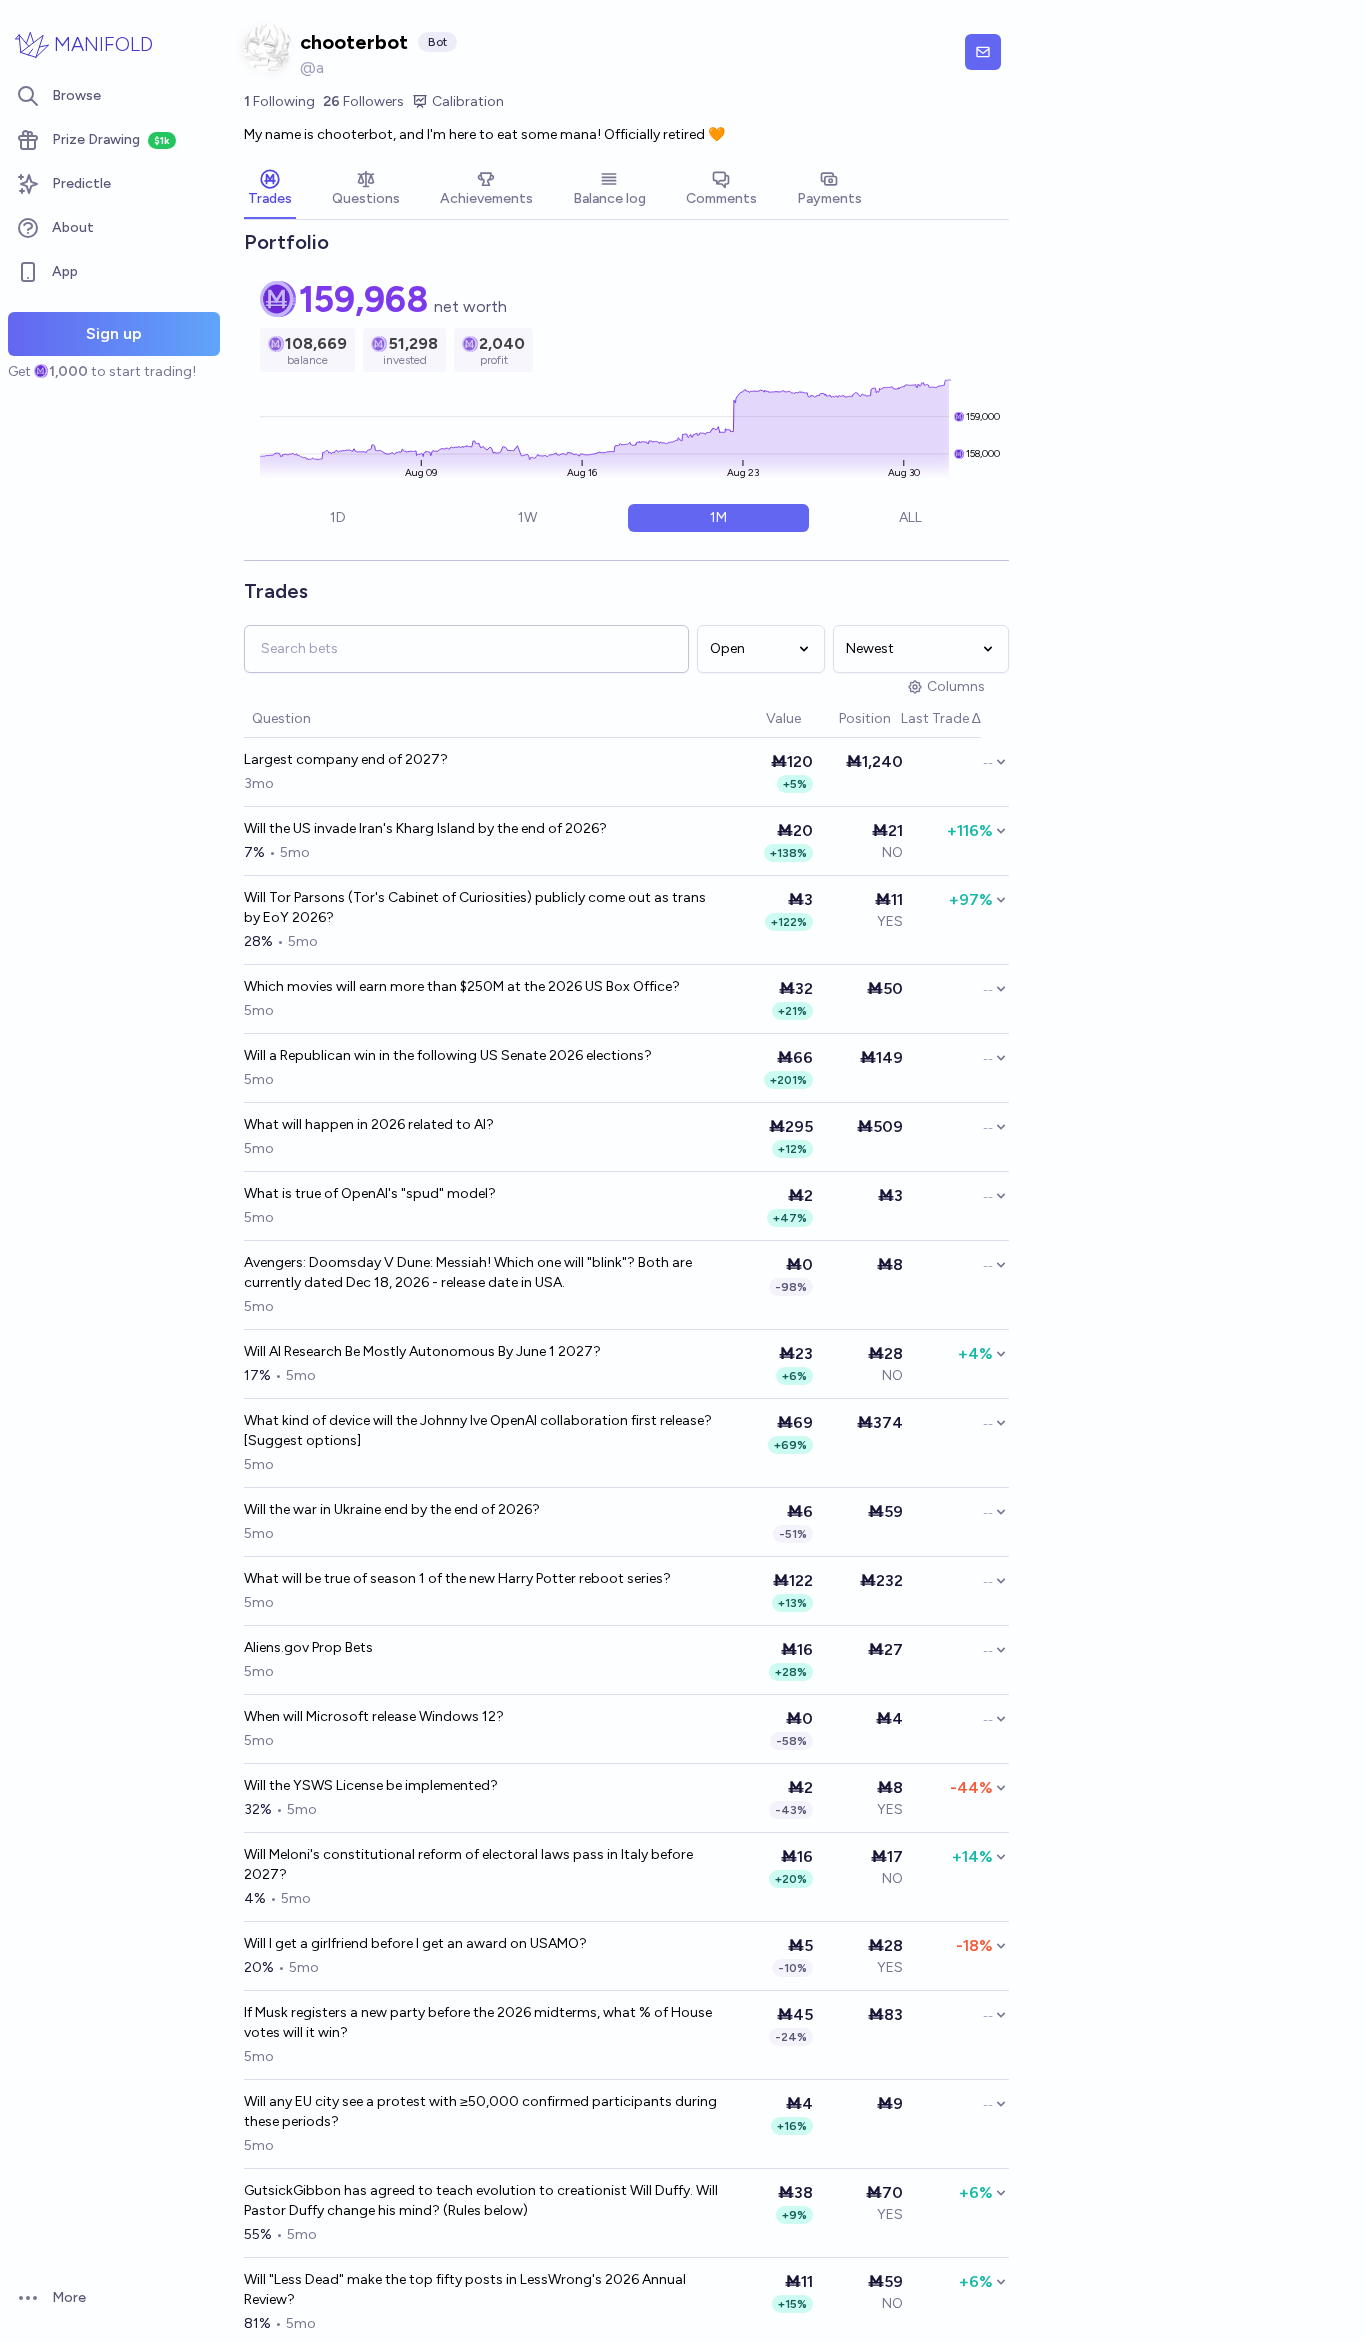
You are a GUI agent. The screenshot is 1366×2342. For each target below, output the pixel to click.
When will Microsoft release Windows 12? (374, 1716)
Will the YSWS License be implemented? (371, 1785)
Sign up (114, 333)
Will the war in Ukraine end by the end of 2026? (392, 1509)
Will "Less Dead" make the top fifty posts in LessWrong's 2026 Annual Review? (465, 2289)
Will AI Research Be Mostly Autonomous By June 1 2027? (422, 1351)
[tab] (270, 190)
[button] (756, 719)
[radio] (338, 518)
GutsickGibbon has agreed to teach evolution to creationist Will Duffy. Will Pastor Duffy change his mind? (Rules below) (481, 2200)
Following (279, 101)
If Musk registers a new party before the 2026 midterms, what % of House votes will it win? (478, 2022)
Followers (363, 101)
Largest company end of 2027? (346, 759)
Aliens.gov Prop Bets (308, 1647)
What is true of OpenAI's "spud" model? (370, 1193)
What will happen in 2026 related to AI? (369, 1124)
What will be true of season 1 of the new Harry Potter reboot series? (457, 1578)
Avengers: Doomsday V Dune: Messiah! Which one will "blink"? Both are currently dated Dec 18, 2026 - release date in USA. (468, 1272)
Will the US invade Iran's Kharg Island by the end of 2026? (425, 828)
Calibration (468, 101)
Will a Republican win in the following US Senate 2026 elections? (448, 1055)
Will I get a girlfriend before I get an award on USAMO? (415, 1943)
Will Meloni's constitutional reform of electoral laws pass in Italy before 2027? (468, 1864)
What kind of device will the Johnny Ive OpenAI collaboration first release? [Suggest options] (478, 1430)
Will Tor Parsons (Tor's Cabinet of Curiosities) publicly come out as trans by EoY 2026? (475, 907)
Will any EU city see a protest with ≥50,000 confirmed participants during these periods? (480, 2111)
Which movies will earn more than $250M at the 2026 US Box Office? (462, 986)
